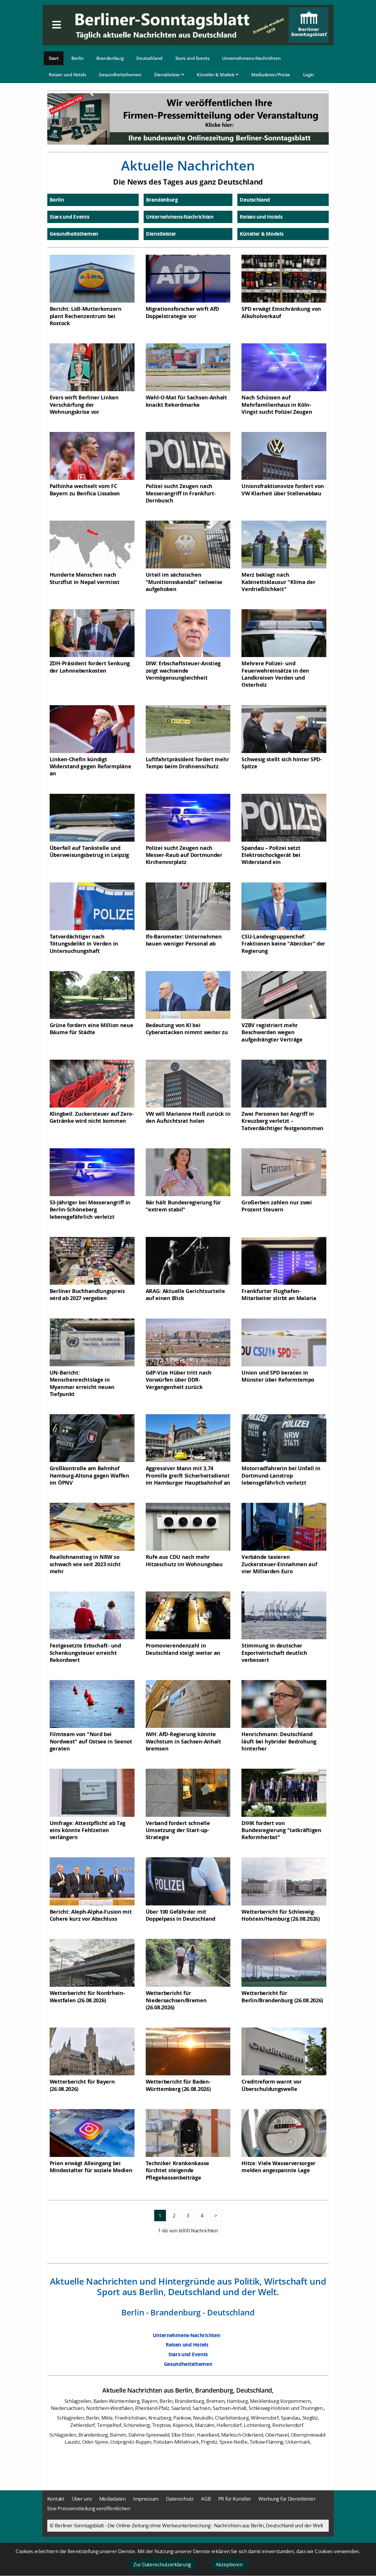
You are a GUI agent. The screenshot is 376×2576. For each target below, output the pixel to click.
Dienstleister (168, 75)
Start (54, 58)
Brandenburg (110, 58)
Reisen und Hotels (67, 75)
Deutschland (149, 58)
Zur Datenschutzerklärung (162, 2564)
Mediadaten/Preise (271, 75)
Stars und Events (192, 58)
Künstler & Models (216, 75)
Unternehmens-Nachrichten (251, 58)
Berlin (77, 58)
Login (309, 75)
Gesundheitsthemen (120, 75)
